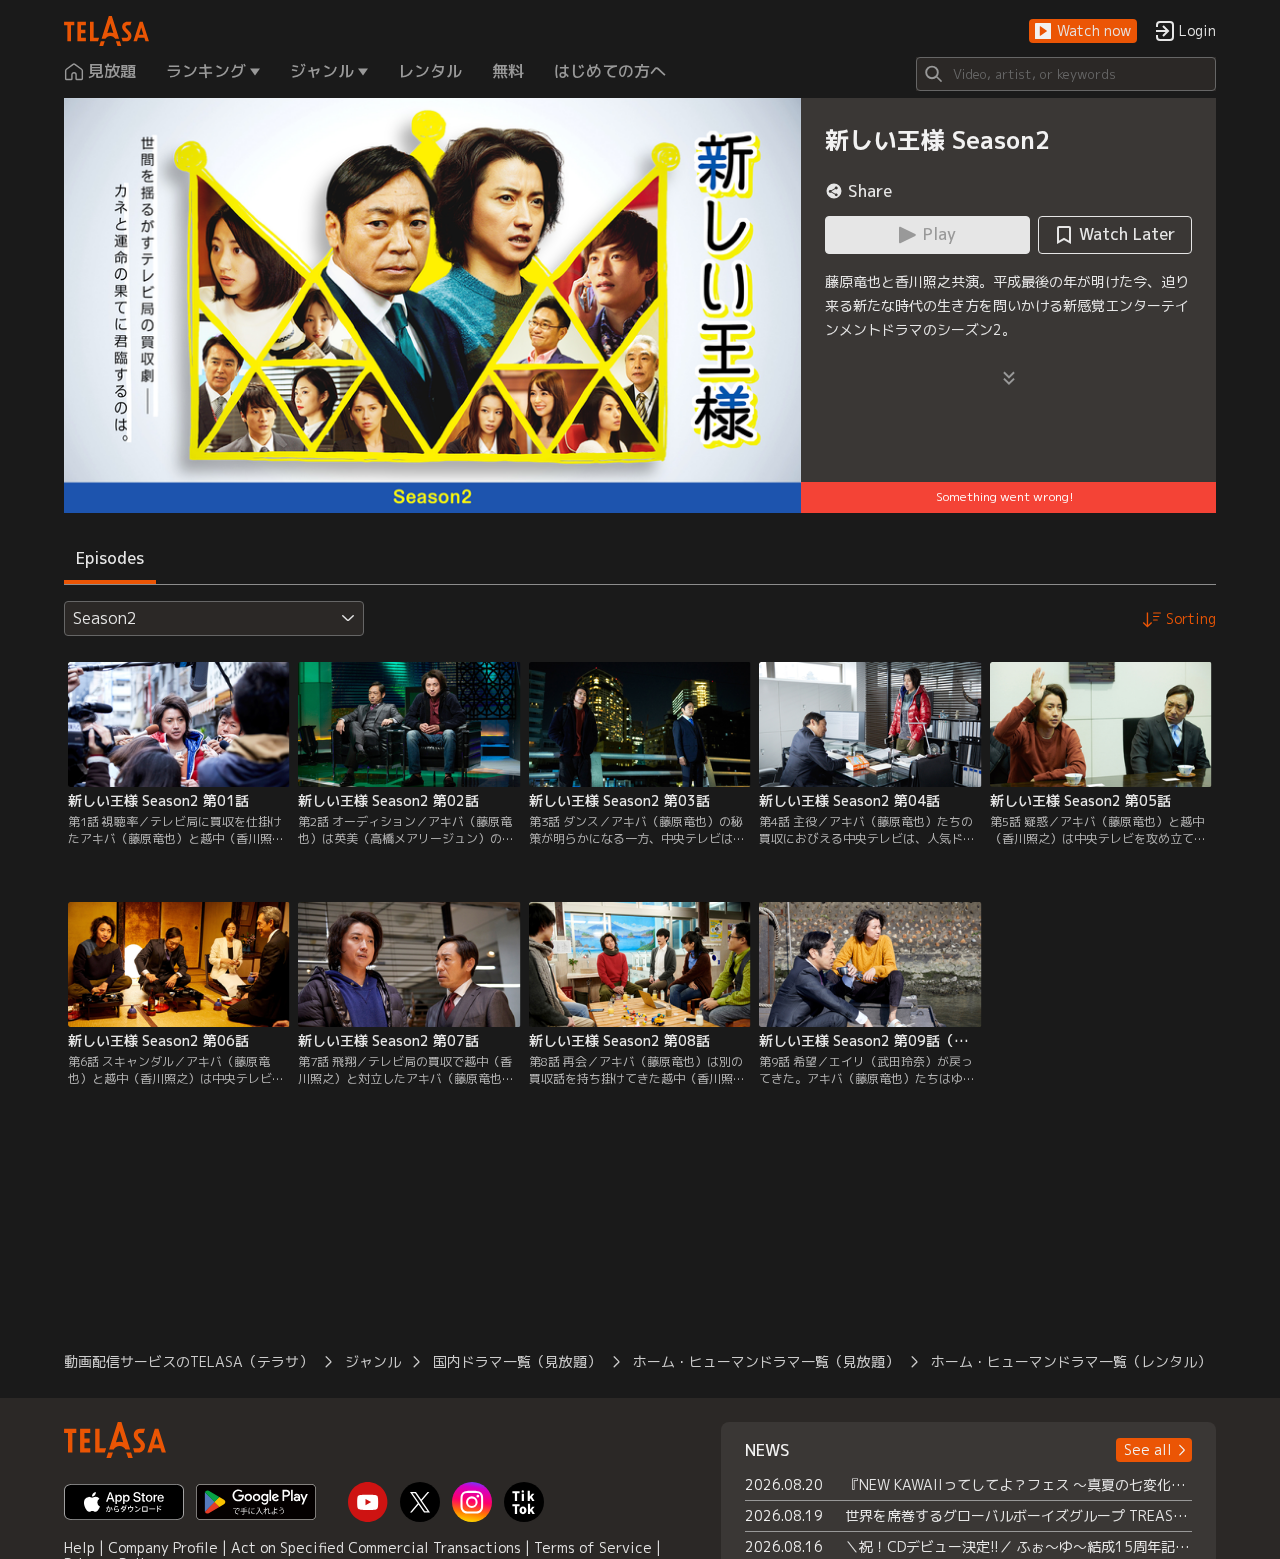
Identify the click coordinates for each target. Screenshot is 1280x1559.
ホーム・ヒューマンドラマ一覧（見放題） (766, 1361)
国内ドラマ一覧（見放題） (517, 1361)
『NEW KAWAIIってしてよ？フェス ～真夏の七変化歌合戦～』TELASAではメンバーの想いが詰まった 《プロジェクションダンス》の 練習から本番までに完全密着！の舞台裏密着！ (1018, 1484)
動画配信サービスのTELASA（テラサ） (188, 1361)
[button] (1083, 31)
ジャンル (373, 1361)
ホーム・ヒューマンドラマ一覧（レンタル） (1071, 1361)
